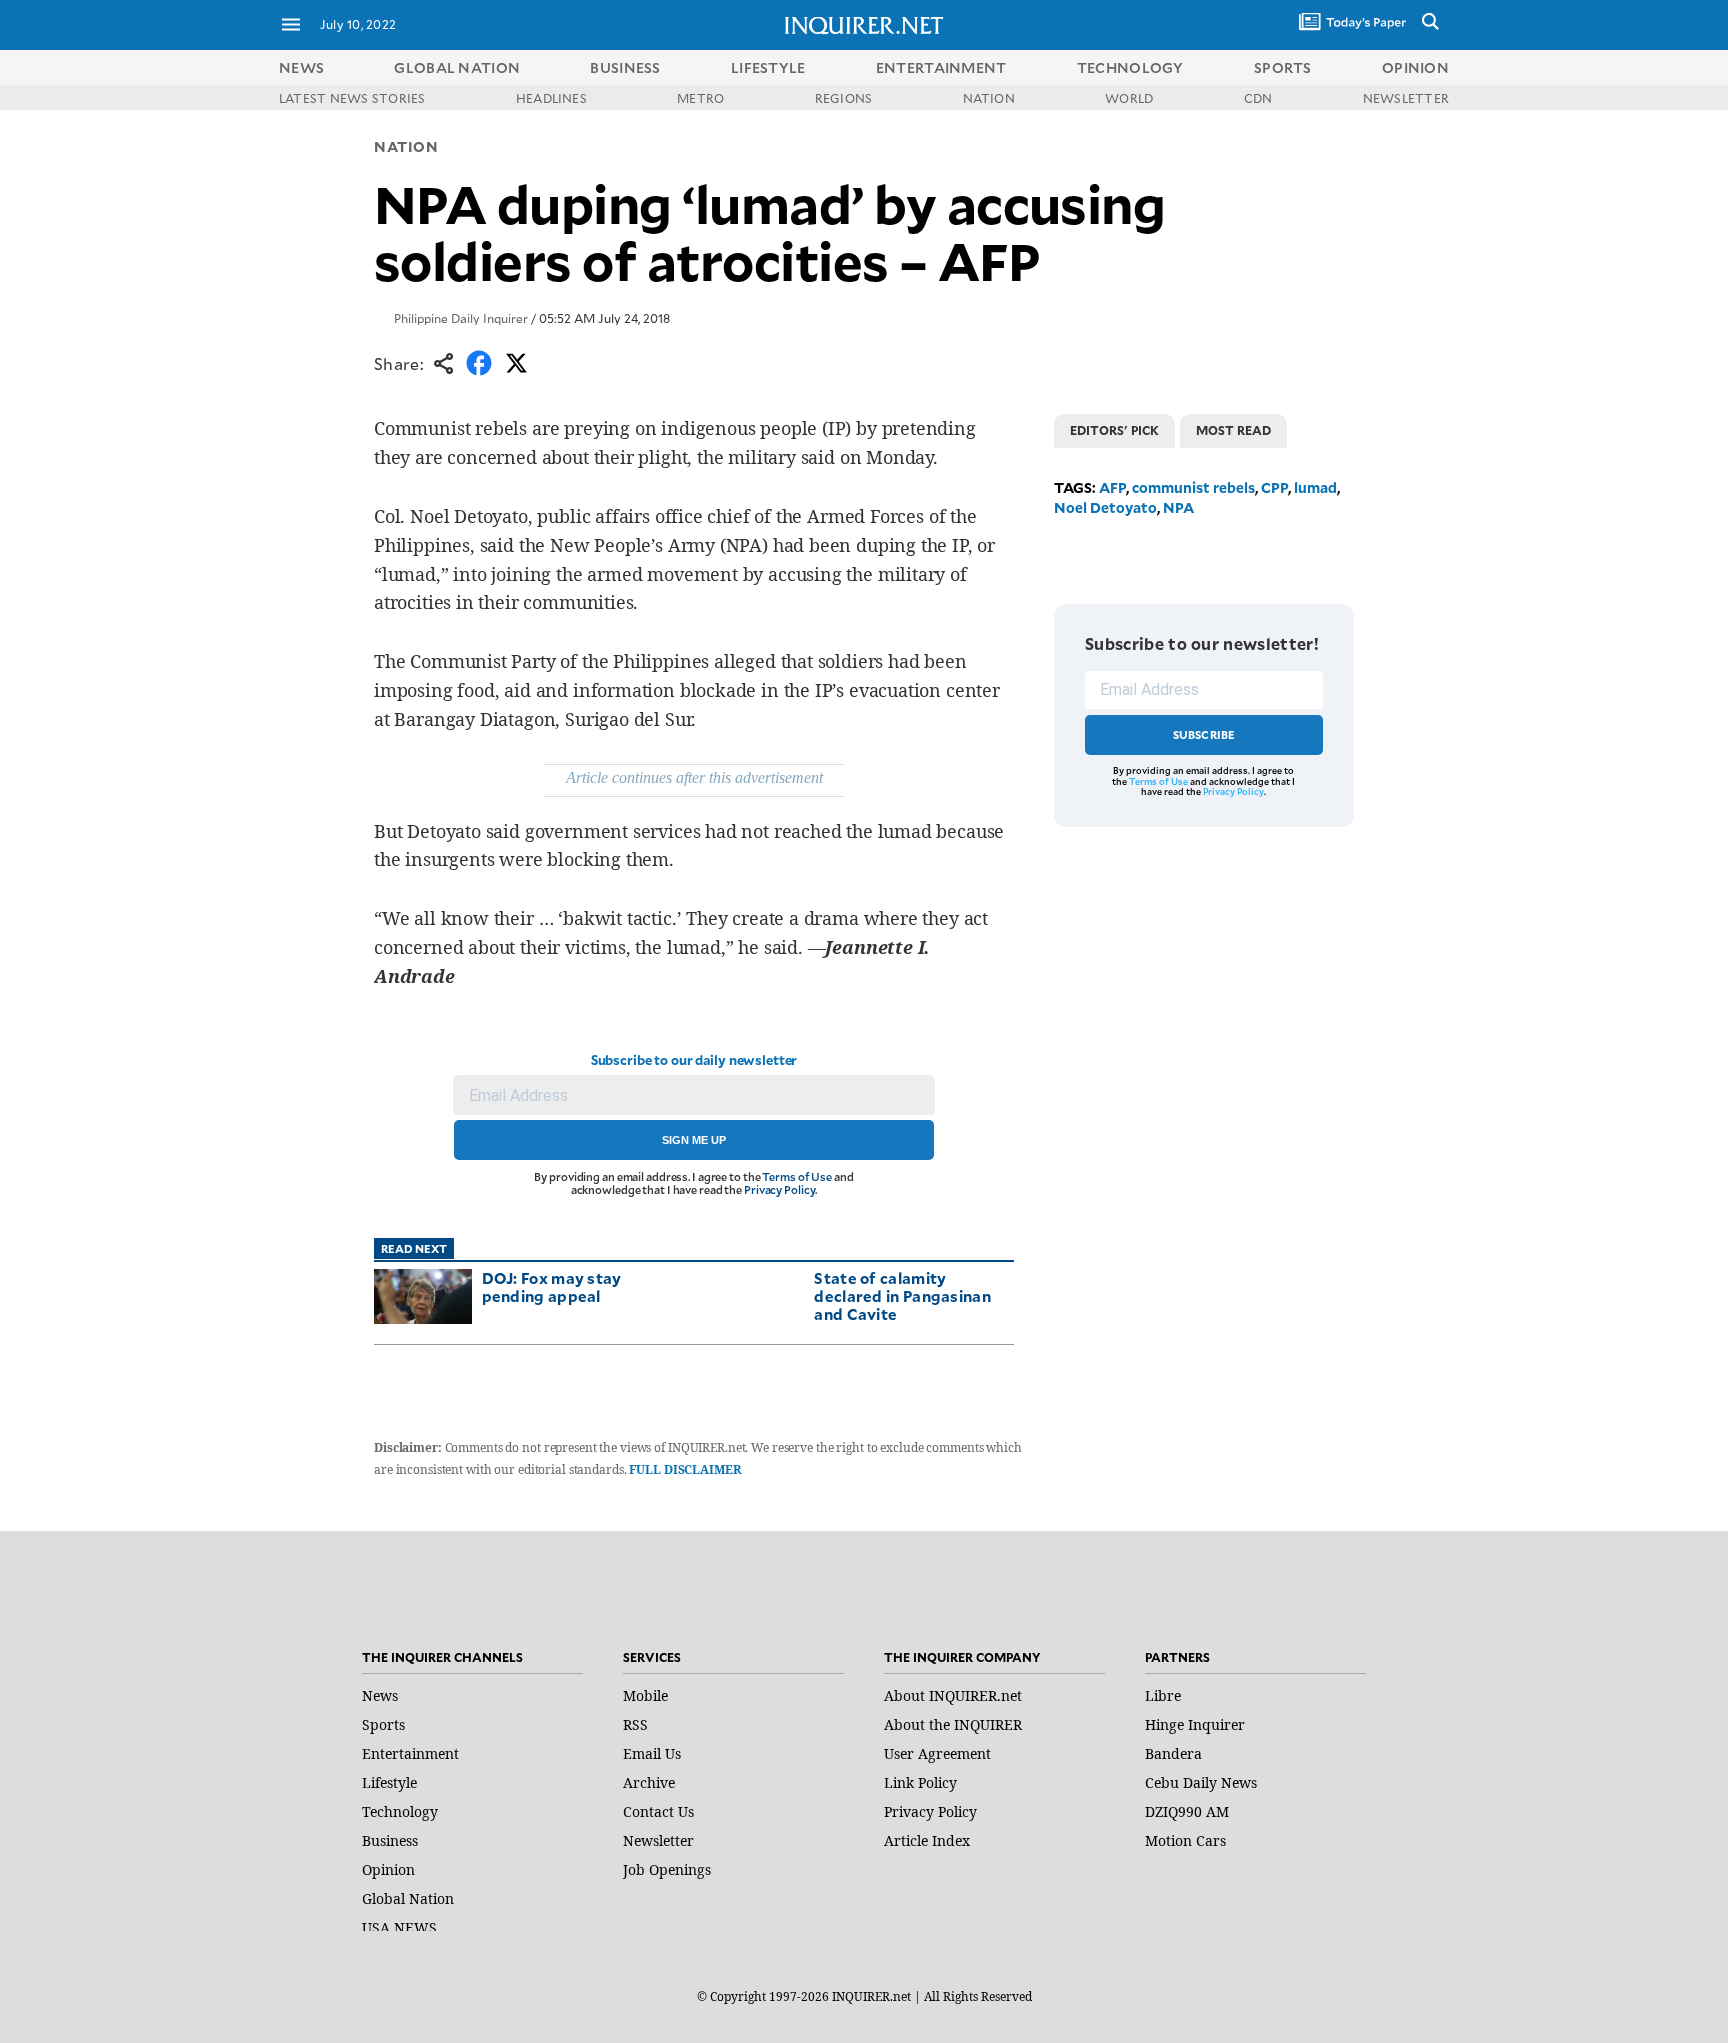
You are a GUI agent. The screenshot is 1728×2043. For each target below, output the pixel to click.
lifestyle (768, 67)
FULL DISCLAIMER (684, 1469)
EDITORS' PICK (1114, 430)
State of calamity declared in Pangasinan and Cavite (902, 1295)
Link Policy (920, 1782)
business (625, 67)
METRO (700, 98)
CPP (1274, 487)
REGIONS (844, 98)
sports (1283, 67)
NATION (989, 98)
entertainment (941, 67)
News (301, 67)
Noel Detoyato (1105, 507)
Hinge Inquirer (1195, 1724)
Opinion (388, 1869)
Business (390, 1840)
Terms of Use (797, 1176)
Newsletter (658, 1840)
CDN (1258, 98)
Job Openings (667, 1869)
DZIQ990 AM (1187, 1811)
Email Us (652, 1753)
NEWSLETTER (1406, 98)
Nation (406, 146)
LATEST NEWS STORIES (352, 98)
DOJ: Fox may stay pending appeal (552, 1286)
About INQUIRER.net (953, 1695)
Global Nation (408, 1898)
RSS (635, 1724)
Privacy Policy (779, 1189)
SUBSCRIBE (1204, 734)
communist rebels (1193, 487)
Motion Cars (1185, 1840)
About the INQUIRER (953, 1724)
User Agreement (937, 1753)
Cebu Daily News (1201, 1782)
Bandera (1173, 1753)
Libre (1163, 1695)
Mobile (645, 1695)
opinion (1415, 67)
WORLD (1129, 98)
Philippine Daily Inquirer (461, 318)
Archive (649, 1782)
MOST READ (1233, 430)
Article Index (927, 1840)
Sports (383, 1724)
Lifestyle (389, 1782)
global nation (457, 67)
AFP (1112, 487)
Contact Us (658, 1811)
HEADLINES (551, 98)
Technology (400, 1811)
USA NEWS (399, 1927)
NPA (1178, 507)
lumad (1315, 487)
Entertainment (410, 1753)
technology (1130, 67)
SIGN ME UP (694, 1140)
